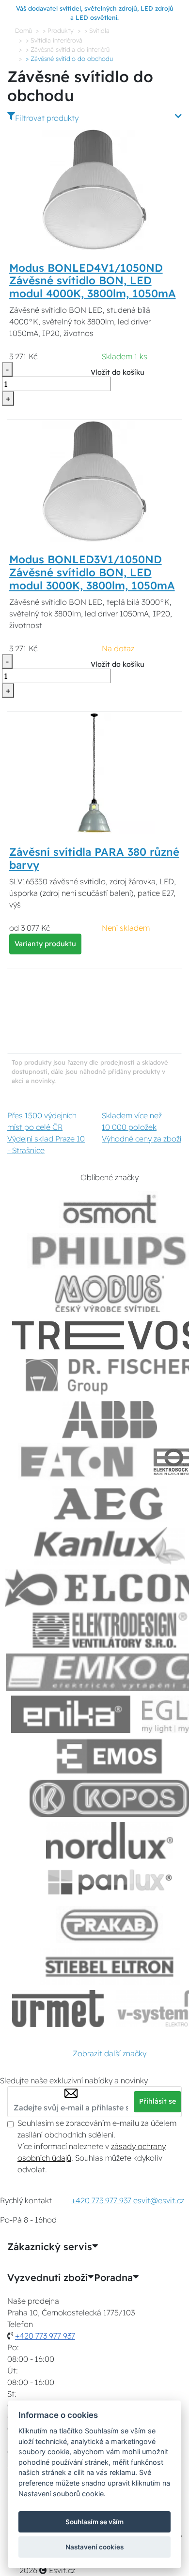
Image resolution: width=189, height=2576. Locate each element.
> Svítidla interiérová (54, 40)
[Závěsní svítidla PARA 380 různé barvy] (94, 773)
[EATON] (78, 1462)
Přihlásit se (157, 2101)
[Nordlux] (110, 1840)
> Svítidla (97, 30)
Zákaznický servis (50, 2247)
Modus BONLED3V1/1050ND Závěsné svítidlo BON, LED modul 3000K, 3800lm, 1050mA (92, 572)
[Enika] (71, 1714)
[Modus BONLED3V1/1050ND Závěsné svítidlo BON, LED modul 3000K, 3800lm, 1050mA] (95, 481)
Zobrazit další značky (110, 2053)
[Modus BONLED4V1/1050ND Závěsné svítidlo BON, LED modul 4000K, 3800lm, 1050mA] (95, 189)
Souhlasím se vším (94, 2522)
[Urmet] (58, 2009)
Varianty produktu (45, 944)
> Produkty (58, 30)
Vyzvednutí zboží (47, 2278)
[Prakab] (110, 1925)
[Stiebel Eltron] (110, 1967)
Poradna (113, 2278)
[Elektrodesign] (110, 1630)
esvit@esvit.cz (159, 2200)
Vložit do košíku (118, 372)
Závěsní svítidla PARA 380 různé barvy (94, 858)
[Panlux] (110, 1882)
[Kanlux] (110, 1546)
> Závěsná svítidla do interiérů (68, 49)
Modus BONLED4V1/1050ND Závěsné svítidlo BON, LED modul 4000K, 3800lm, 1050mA (93, 281)
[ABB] (110, 1420)
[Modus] (110, 1294)
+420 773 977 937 (101, 2200)
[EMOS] (110, 1756)
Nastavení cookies (94, 2547)
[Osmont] (110, 1209)
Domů (24, 30)
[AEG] (110, 1504)
